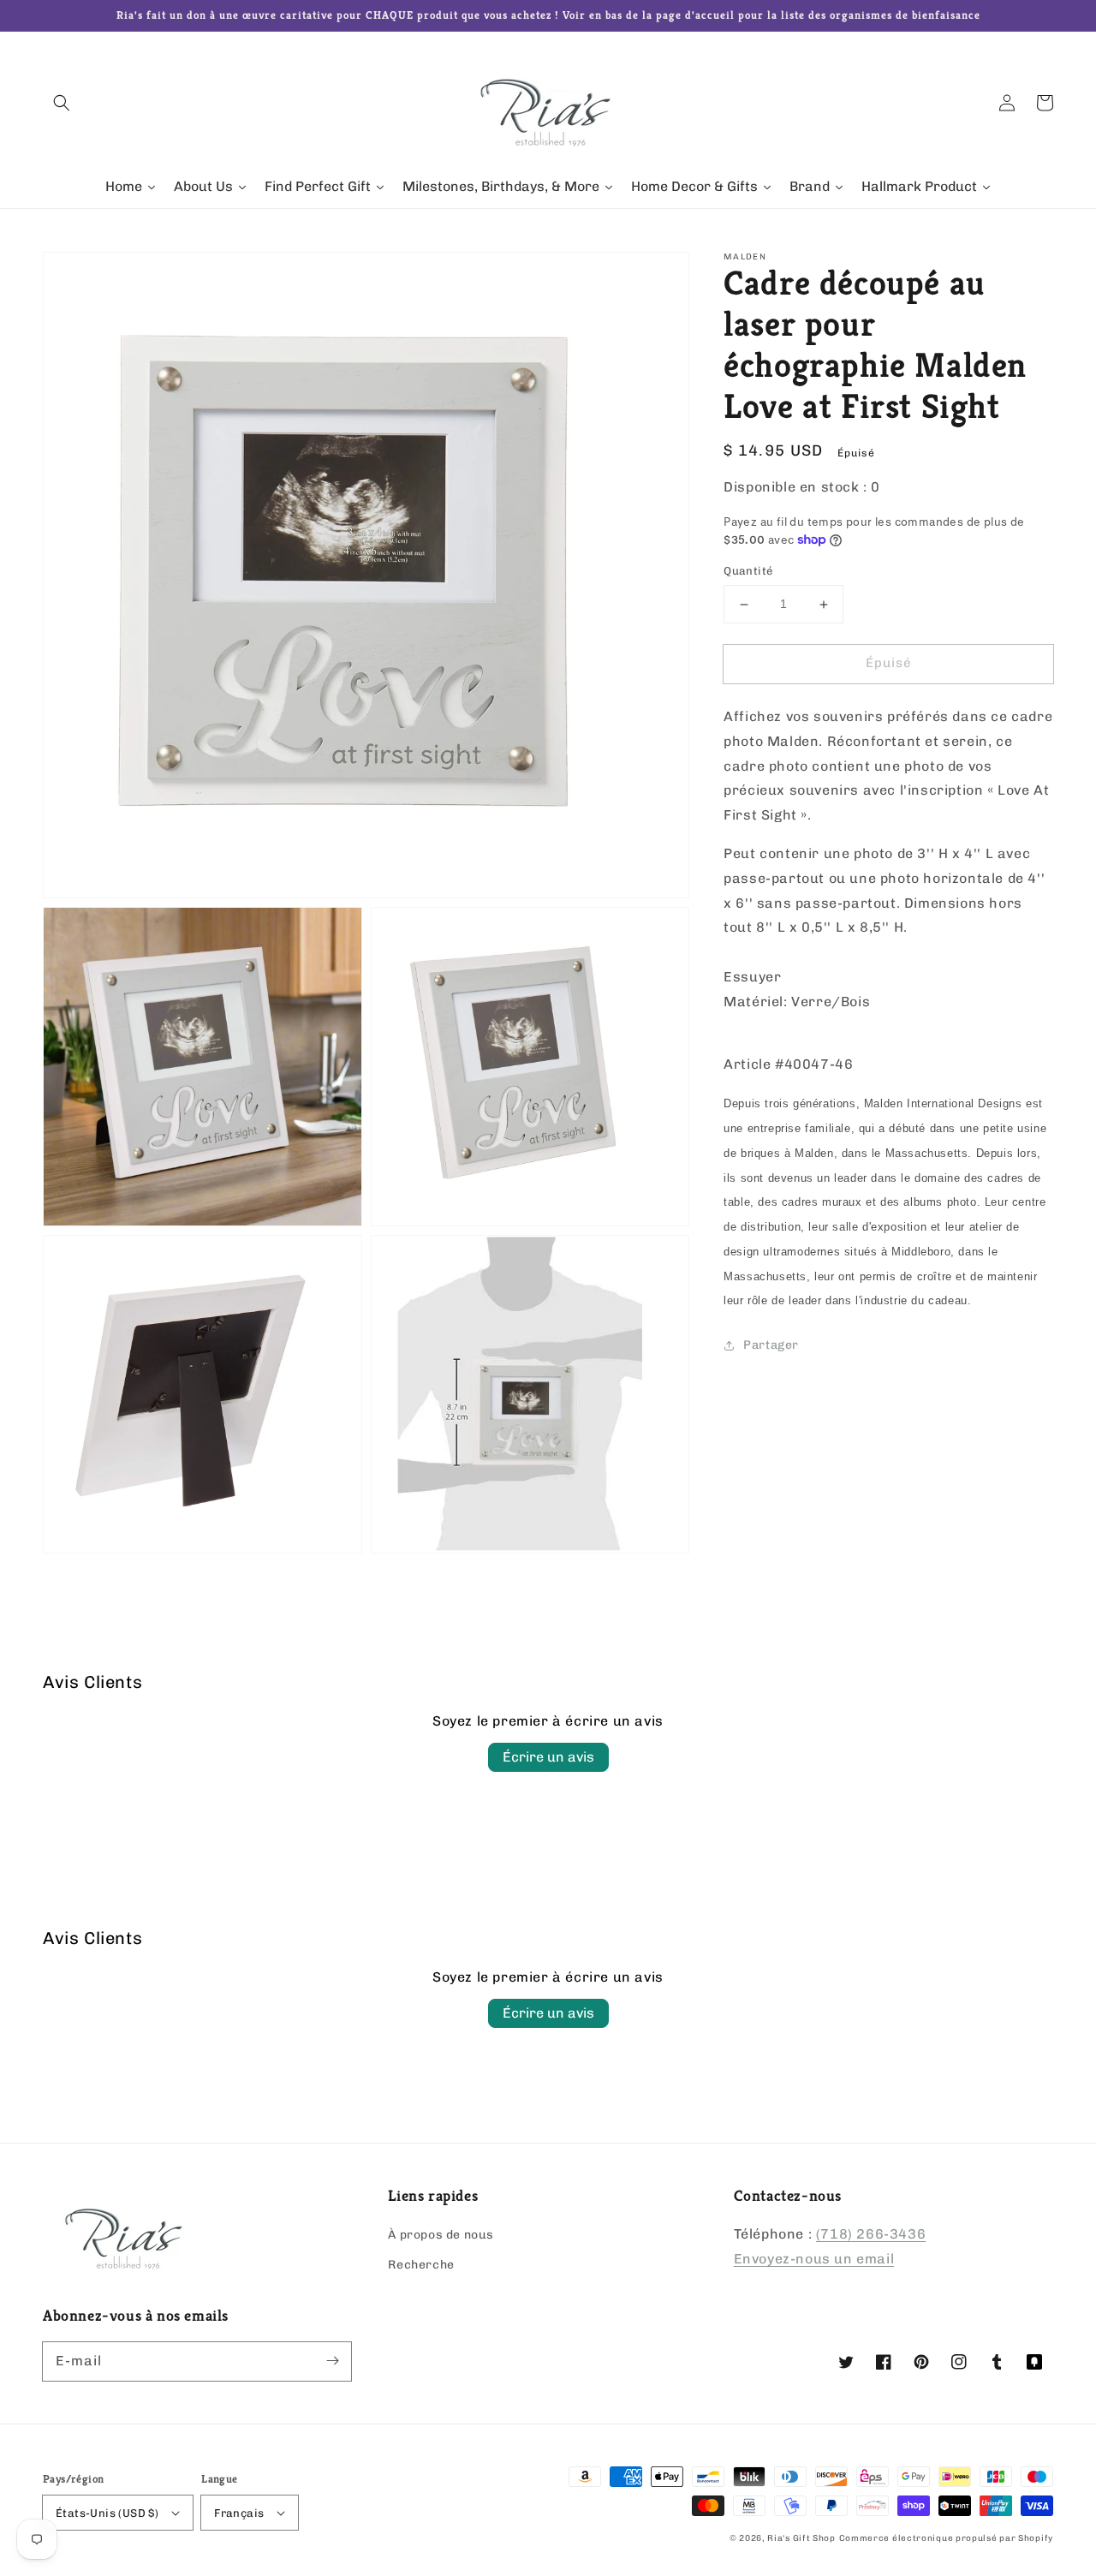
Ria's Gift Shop (801, 2538)
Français (239, 2513)
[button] (62, 103)
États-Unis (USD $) (107, 2513)
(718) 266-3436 (871, 2234)
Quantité (748, 572)
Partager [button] (771, 1345)
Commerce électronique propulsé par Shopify (946, 2538)
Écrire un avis (548, 1757)
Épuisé (889, 664)
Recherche (421, 2265)
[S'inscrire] (332, 2361)
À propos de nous (441, 2235)
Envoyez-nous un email (814, 2259)
